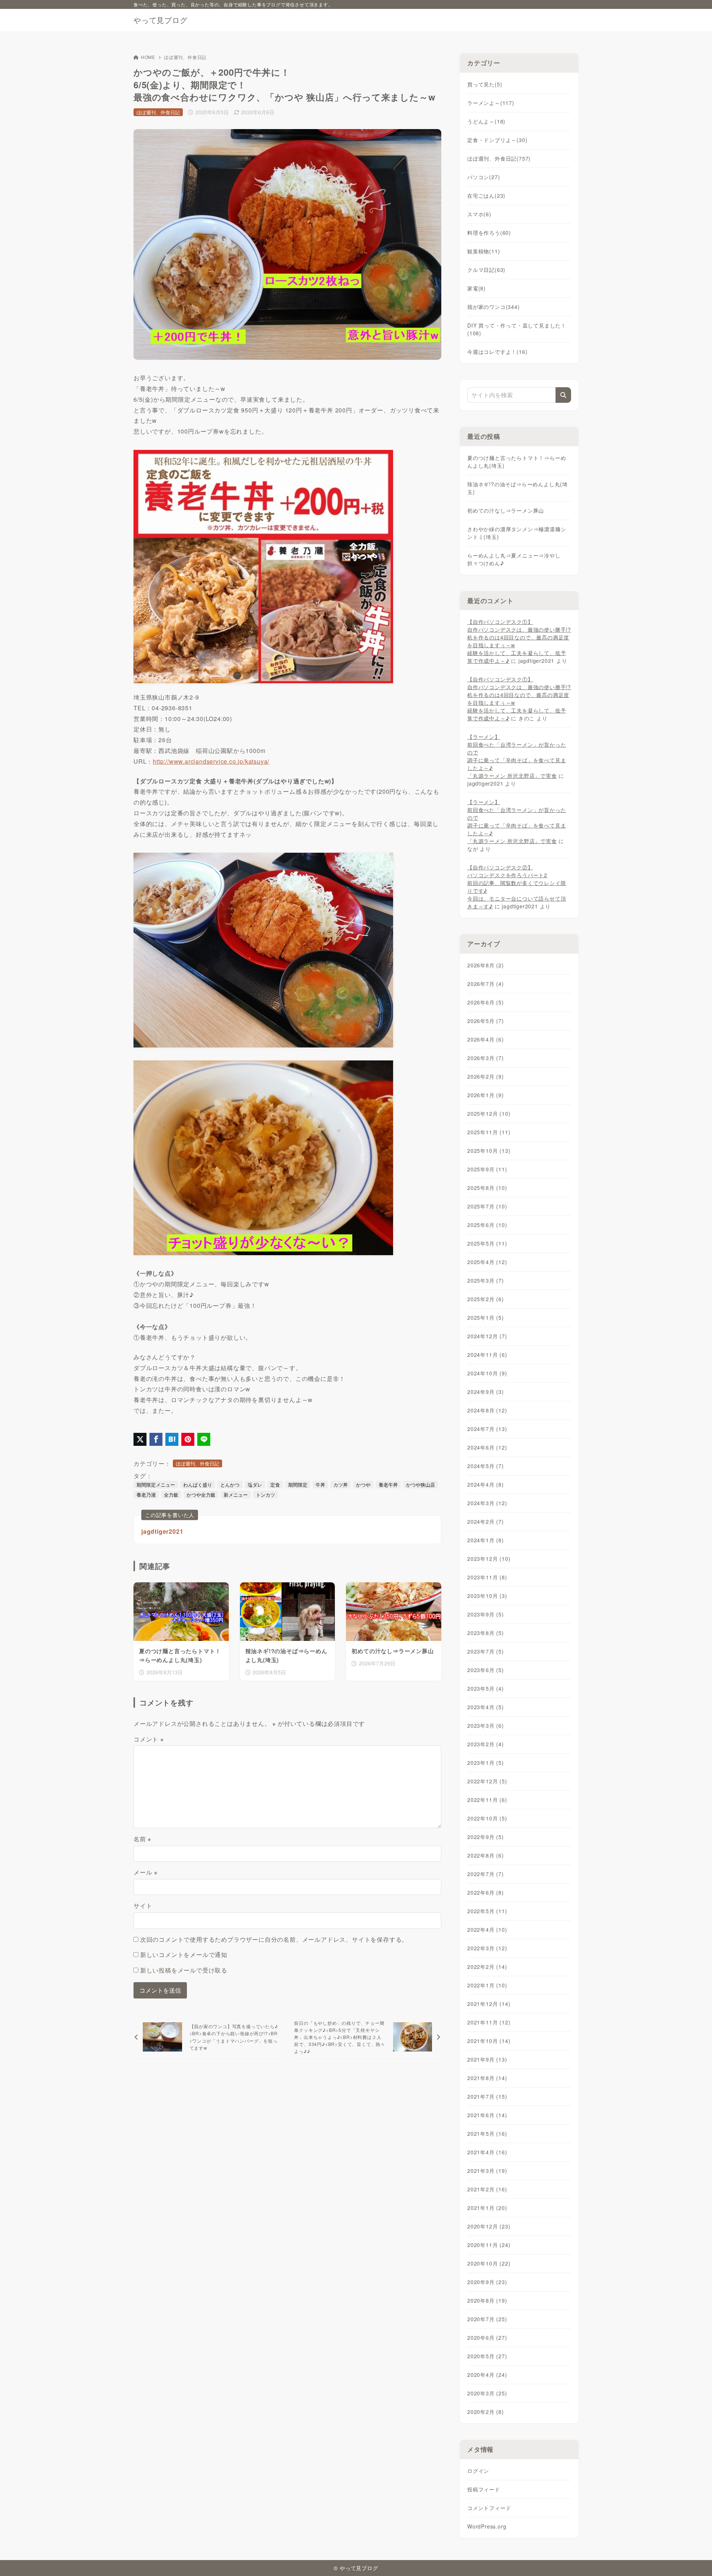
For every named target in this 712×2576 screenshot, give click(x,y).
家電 (477, 288)
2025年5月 (487, 1243)
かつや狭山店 (421, 1485)
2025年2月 (486, 1299)
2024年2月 (486, 1521)
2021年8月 (487, 2078)
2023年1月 (486, 1763)
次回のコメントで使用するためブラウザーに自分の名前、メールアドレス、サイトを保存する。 (274, 1939)
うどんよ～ (486, 121)
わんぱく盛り (198, 1485)
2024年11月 (487, 1355)
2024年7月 (487, 1429)
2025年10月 (489, 1151)
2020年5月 (487, 2356)
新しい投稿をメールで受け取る (184, 1970)
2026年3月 (486, 1058)
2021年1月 (487, 2208)
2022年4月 (487, 1929)
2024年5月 (486, 1466)
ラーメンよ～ (491, 103)
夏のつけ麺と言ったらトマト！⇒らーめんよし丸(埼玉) (517, 462)
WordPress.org (487, 2526)
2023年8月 (486, 1633)
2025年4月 (487, 1262)
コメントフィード (489, 2508)
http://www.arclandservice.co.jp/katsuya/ (211, 761)
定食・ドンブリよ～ (497, 140)
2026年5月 (486, 1021)
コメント (149, 1739)
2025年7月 (487, 1206)
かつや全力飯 (201, 1495)
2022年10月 (487, 1818)
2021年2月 (487, 2189)
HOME (148, 57)
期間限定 (298, 1485)
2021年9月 (487, 2059)
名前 (142, 1839)
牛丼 (320, 1485)
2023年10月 (487, 1596)
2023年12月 (489, 1559)
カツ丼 (341, 1485)
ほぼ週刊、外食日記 (185, 57)
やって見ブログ (161, 20)
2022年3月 (487, 1948)
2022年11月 (487, 1800)
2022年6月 (486, 1892)
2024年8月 (487, 1410)
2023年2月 (486, 1744)
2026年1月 (486, 1095)
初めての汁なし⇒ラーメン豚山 (506, 510)
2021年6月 (487, 2115)
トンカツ (266, 1495)
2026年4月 (486, 1039)
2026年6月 (486, 1002)
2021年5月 (487, 2133)
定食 (275, 1485)
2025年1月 (486, 1317)
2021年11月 (489, 2022)
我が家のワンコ (494, 307)
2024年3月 (487, 1503)
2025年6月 (487, 1225)
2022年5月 (487, 1911)
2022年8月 (486, 1855)
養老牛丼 (388, 1485)
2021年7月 (487, 2096)
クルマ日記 (486, 270)
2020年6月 (487, 2338)
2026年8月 (486, 965)
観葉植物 (484, 251)
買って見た (485, 84)
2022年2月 (487, 1967)
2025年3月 (486, 1280)
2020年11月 (489, 2245)
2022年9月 (486, 1837)
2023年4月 (486, 1707)
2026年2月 (486, 1076)
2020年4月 (487, 2375)
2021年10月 (489, 2041)
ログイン (478, 2471)
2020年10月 (489, 2263)
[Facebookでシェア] (156, 1439)
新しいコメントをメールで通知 (184, 1955)
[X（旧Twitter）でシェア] (140, 1439)
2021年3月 (487, 2171)
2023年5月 (486, 1688)
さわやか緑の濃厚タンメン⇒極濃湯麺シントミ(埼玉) (517, 533)
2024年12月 (487, 1336)
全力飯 (171, 1495)
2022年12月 (487, 1781)
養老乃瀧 (146, 1495)
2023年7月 (486, 1651)
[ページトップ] (695, 2559)
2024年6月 (487, 1447)
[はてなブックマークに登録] (172, 1439)
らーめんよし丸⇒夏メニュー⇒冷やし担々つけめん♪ (514, 559)
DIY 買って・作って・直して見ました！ (517, 329)
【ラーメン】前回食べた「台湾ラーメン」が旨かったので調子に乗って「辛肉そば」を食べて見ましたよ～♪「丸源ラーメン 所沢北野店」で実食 (517, 756)
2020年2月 (486, 2412)
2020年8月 (487, 2300)
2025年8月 (487, 1188)
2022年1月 (487, 1985)
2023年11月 (487, 1577)
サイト (143, 1906)
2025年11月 (489, 1132)
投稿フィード (484, 2489)
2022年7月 (486, 1874)
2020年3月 (487, 2393)
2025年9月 (487, 1169)
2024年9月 (486, 1392)
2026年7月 (486, 984)
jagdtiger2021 (162, 1531)
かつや (363, 1485)
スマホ (479, 214)
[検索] (563, 395)
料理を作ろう (489, 233)
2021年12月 (489, 2004)
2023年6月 (486, 1670)
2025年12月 (489, 1113)
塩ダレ (255, 1485)
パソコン (484, 177)
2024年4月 (486, 1484)
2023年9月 (486, 1614)
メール (146, 1872)
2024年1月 (486, 1540)
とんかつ (230, 1485)
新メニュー (236, 1495)
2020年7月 (487, 2319)
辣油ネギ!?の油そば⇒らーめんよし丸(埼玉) (517, 488)
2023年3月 (486, 1725)
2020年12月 (489, 2226)
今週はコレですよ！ (497, 352)
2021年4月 (487, 2152)
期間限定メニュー (156, 1485)
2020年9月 (487, 2282)
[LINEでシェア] (204, 1439)
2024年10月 (487, 1373)
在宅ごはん (486, 195)
